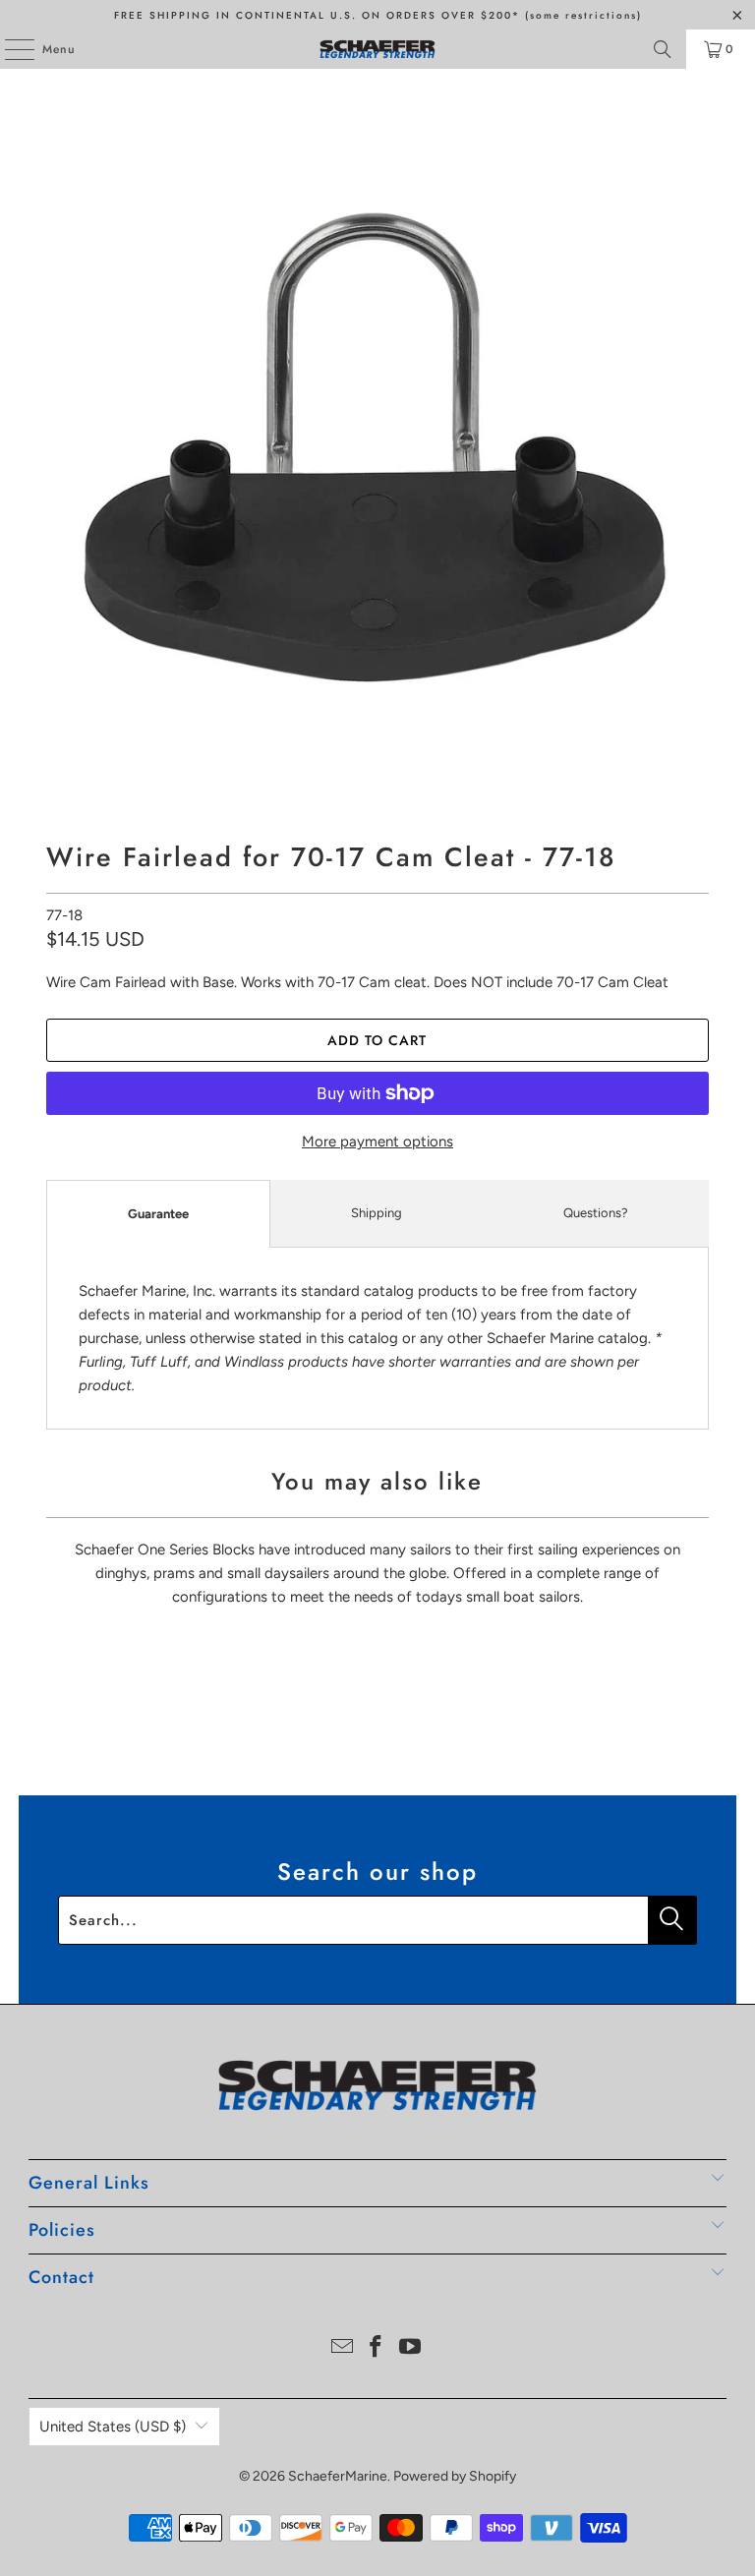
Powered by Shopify (455, 2476)
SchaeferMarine (338, 2476)
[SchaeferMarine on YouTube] (411, 2348)
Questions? (596, 1213)
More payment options (377, 1142)
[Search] (663, 49)
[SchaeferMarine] (377, 49)
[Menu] (9, 49)
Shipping (377, 1213)
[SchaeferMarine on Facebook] (377, 2348)
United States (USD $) (113, 2427)
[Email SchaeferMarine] (342, 2348)
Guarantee (158, 1214)
